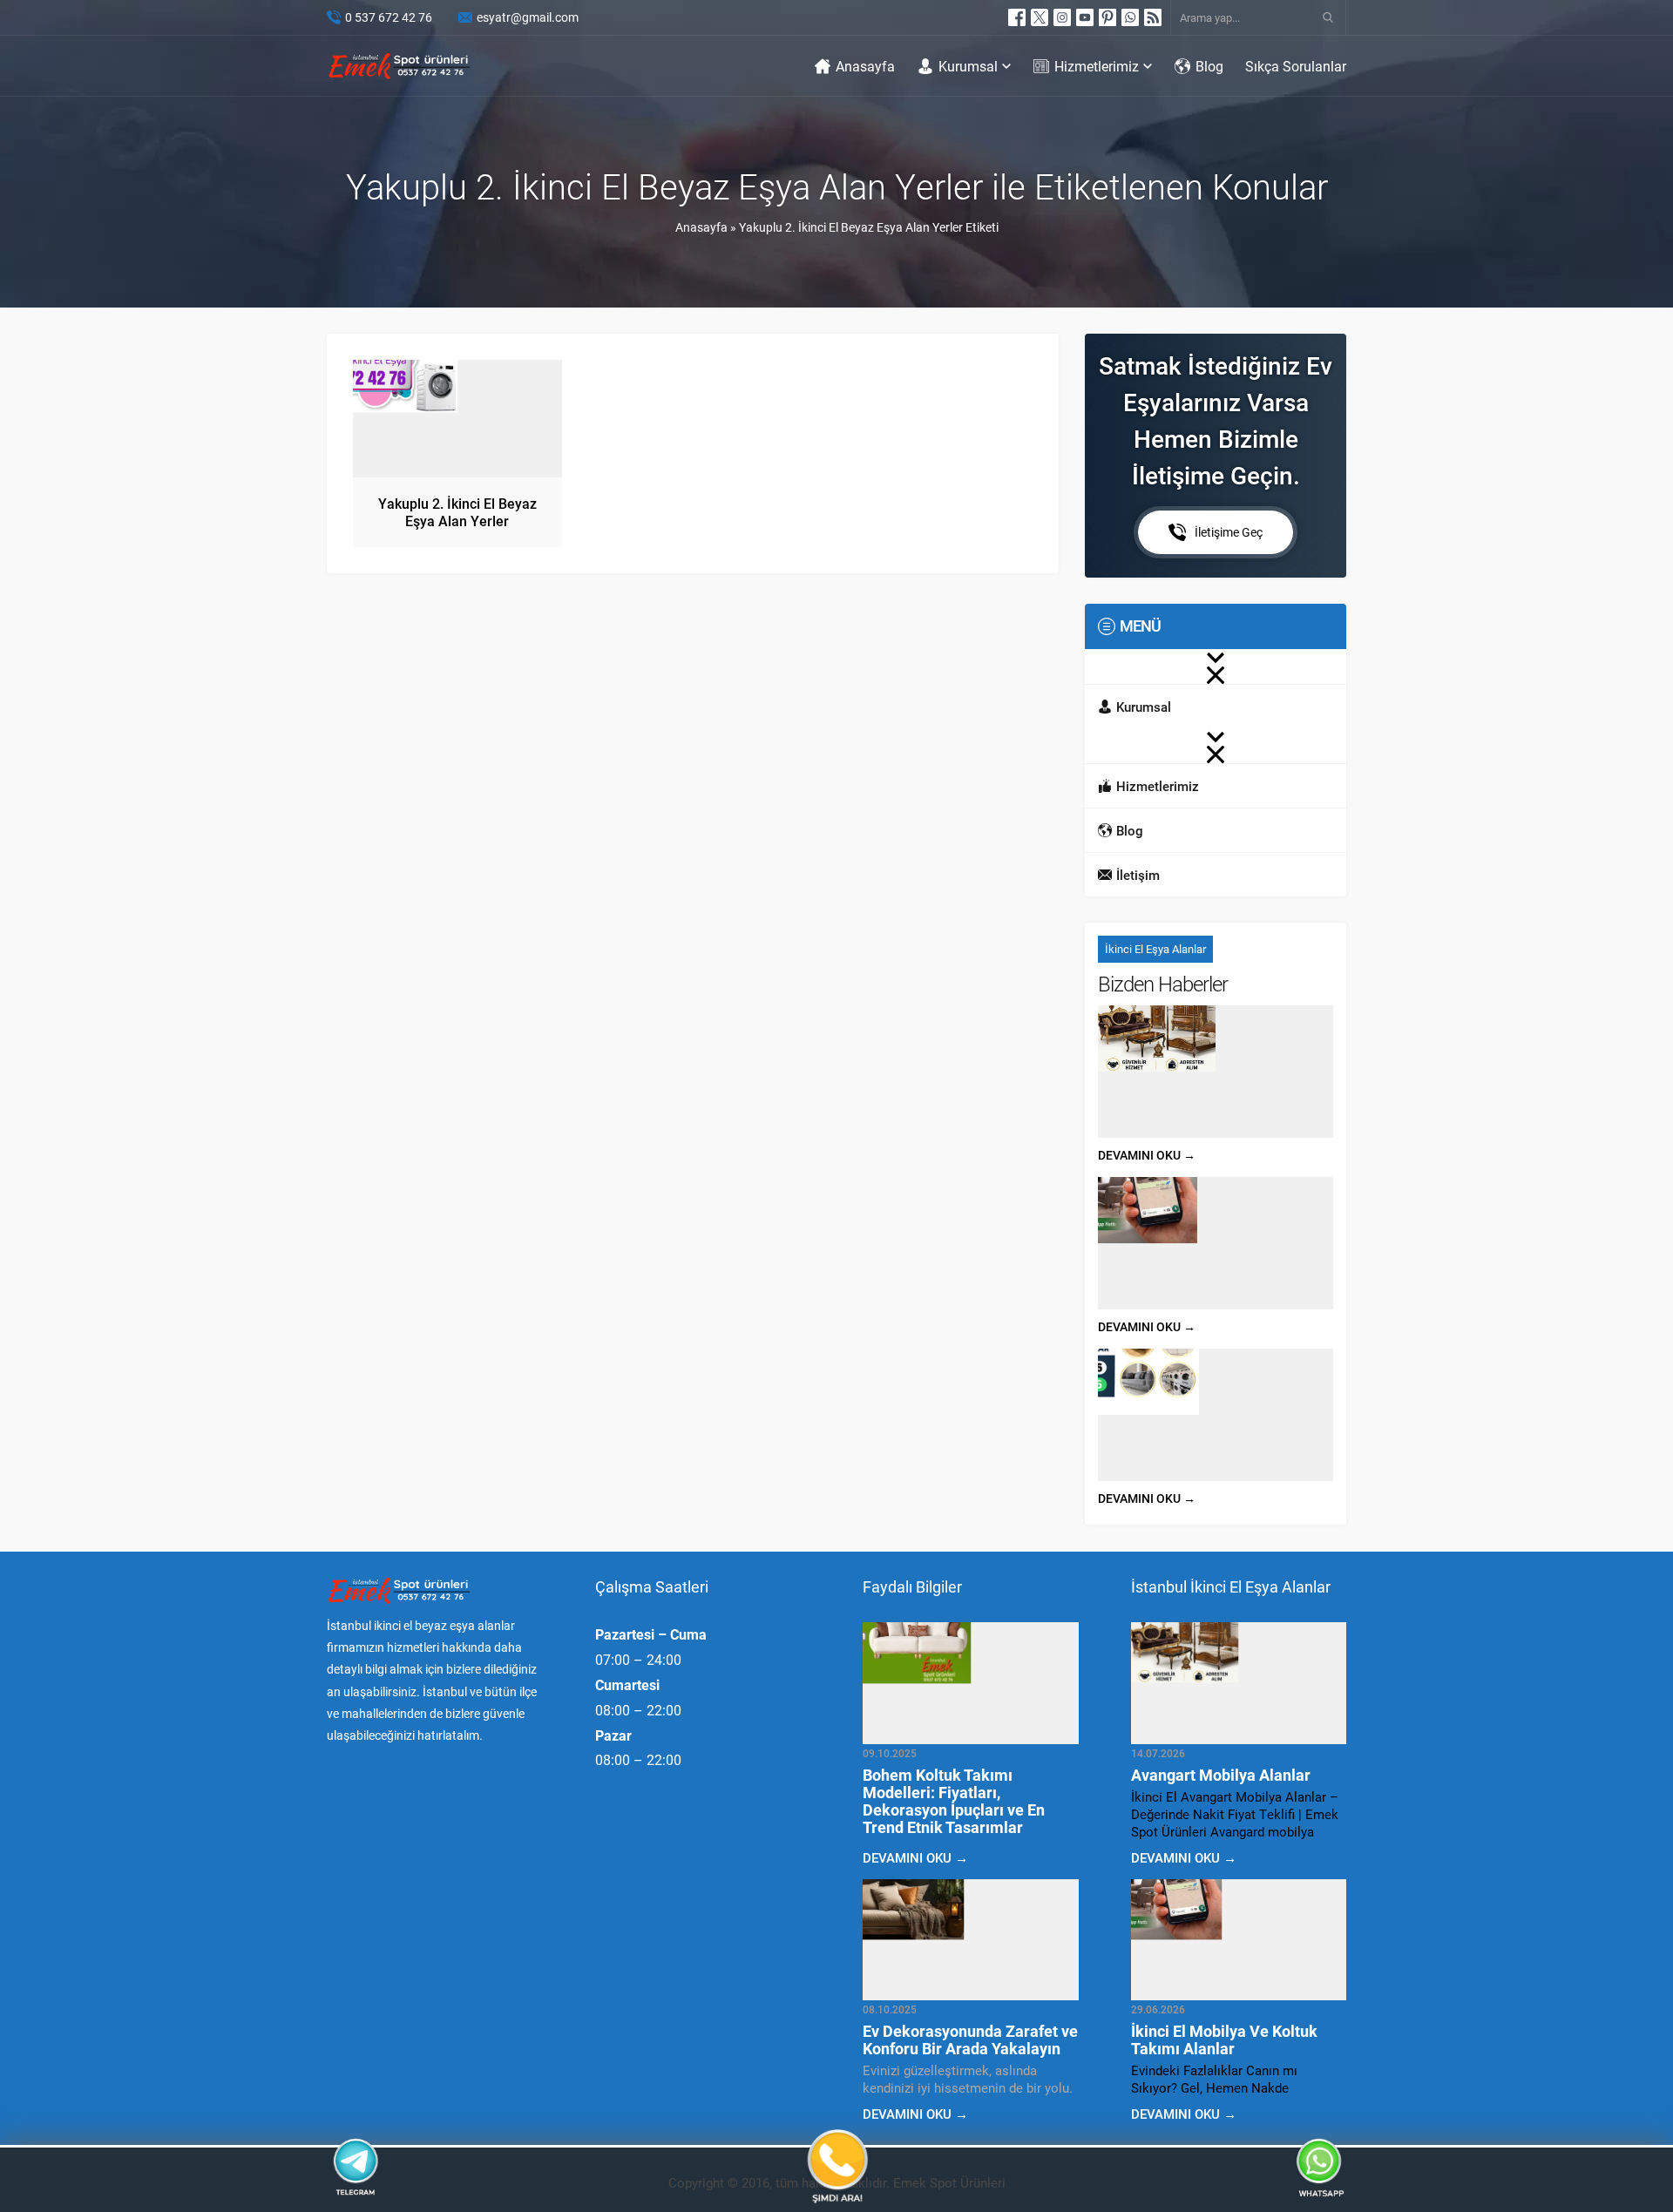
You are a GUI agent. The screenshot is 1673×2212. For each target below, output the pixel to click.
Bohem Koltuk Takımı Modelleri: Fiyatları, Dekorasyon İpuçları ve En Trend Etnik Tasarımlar (954, 1801)
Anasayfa (701, 227)
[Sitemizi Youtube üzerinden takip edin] (1085, 17)
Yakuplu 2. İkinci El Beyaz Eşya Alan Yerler (457, 512)
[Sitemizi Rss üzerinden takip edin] (1153, 17)
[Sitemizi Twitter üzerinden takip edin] (1040, 17)
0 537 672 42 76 (389, 17)
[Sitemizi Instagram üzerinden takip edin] (1062, 17)
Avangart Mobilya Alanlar (1221, 1775)
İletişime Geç (1229, 532)
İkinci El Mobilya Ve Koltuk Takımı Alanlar (1224, 2040)
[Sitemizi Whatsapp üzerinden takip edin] (1130, 17)
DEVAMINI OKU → (1147, 1155)
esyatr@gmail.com (528, 17)
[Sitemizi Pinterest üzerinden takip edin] (1107, 17)
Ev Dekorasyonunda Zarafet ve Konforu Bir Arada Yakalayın (970, 2040)
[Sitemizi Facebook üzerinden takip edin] (1017, 17)
